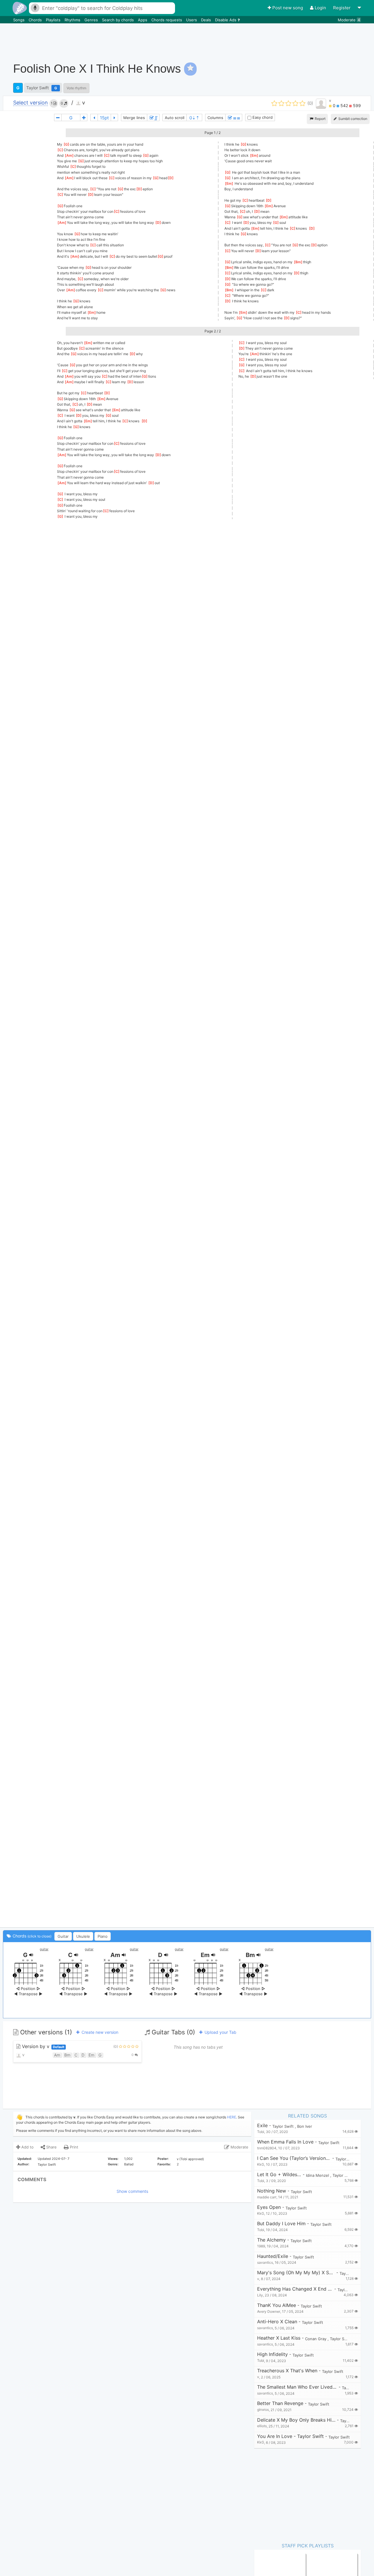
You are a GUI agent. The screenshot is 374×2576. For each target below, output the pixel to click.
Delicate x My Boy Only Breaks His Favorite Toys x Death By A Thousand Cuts (296, 2420)
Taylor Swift (38, 88)
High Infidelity (272, 2354)
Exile (262, 2126)
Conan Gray (316, 2339)
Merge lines (134, 118)
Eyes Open (269, 2207)
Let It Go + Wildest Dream (279, 2175)
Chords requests (167, 20)
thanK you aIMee (277, 2305)
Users (192, 20)
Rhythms (73, 20)
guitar (44, 1949)
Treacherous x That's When (287, 2371)
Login (320, 8)
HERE (232, 2117)
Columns (215, 118)
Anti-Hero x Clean (277, 2322)
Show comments (132, 2191)
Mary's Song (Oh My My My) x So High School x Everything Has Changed (296, 2273)
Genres (92, 20)
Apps (143, 20)
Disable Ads (226, 20)
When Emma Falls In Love (285, 2142)
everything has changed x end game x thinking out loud (295, 2289)
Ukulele (83, 1936)
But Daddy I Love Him (281, 2224)
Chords (36, 20)
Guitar (63, 1936)
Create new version (99, 2032)
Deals (207, 20)
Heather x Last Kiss (279, 2338)
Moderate (349, 20)
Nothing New (272, 2191)
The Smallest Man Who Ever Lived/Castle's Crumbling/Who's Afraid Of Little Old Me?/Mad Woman (297, 2387)
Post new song (288, 8)
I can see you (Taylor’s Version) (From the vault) (294, 2158)
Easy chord (262, 117)
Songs (19, 20)
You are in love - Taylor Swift (290, 2436)
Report (320, 119)
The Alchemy (271, 2240)
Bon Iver (305, 2126)
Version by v (42, 2046)
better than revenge (280, 2403)
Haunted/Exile (273, 2256)
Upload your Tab (220, 2032)
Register (342, 8)
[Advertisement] (265, 39)
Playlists (54, 20)
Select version (31, 103)
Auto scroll (175, 118)
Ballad (129, 2164)
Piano (103, 1936)
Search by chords (118, 20)
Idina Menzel (318, 2175)
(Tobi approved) (192, 2159)
